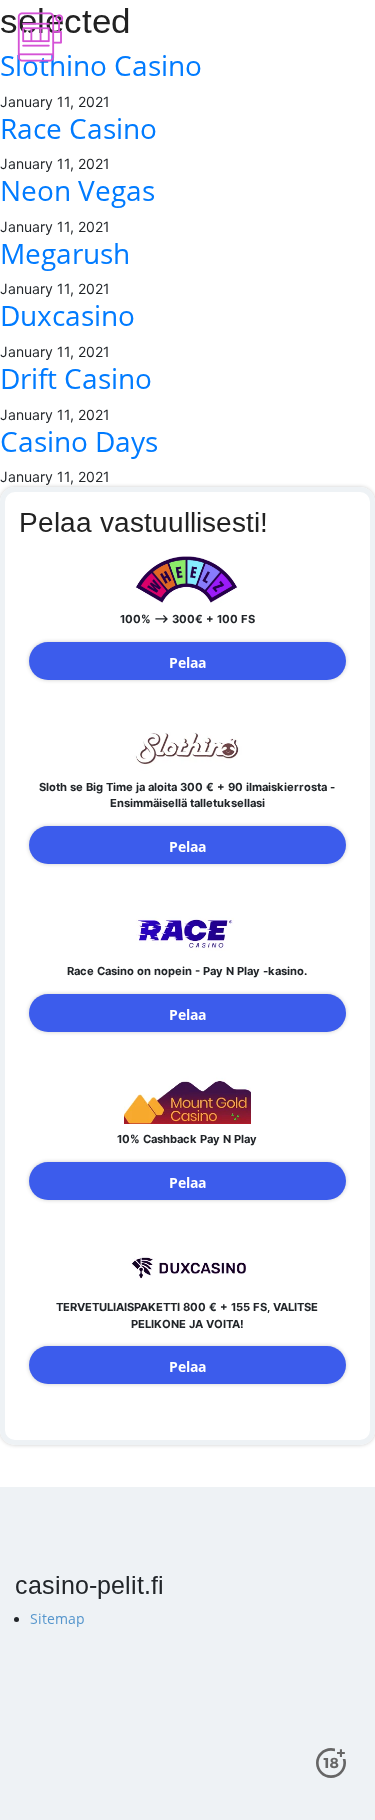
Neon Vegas (77, 190)
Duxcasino (67, 315)
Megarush (65, 253)
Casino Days (79, 441)
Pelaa (187, 662)
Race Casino (78, 128)
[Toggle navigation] (335, 37)
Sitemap (57, 1618)
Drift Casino (76, 378)
